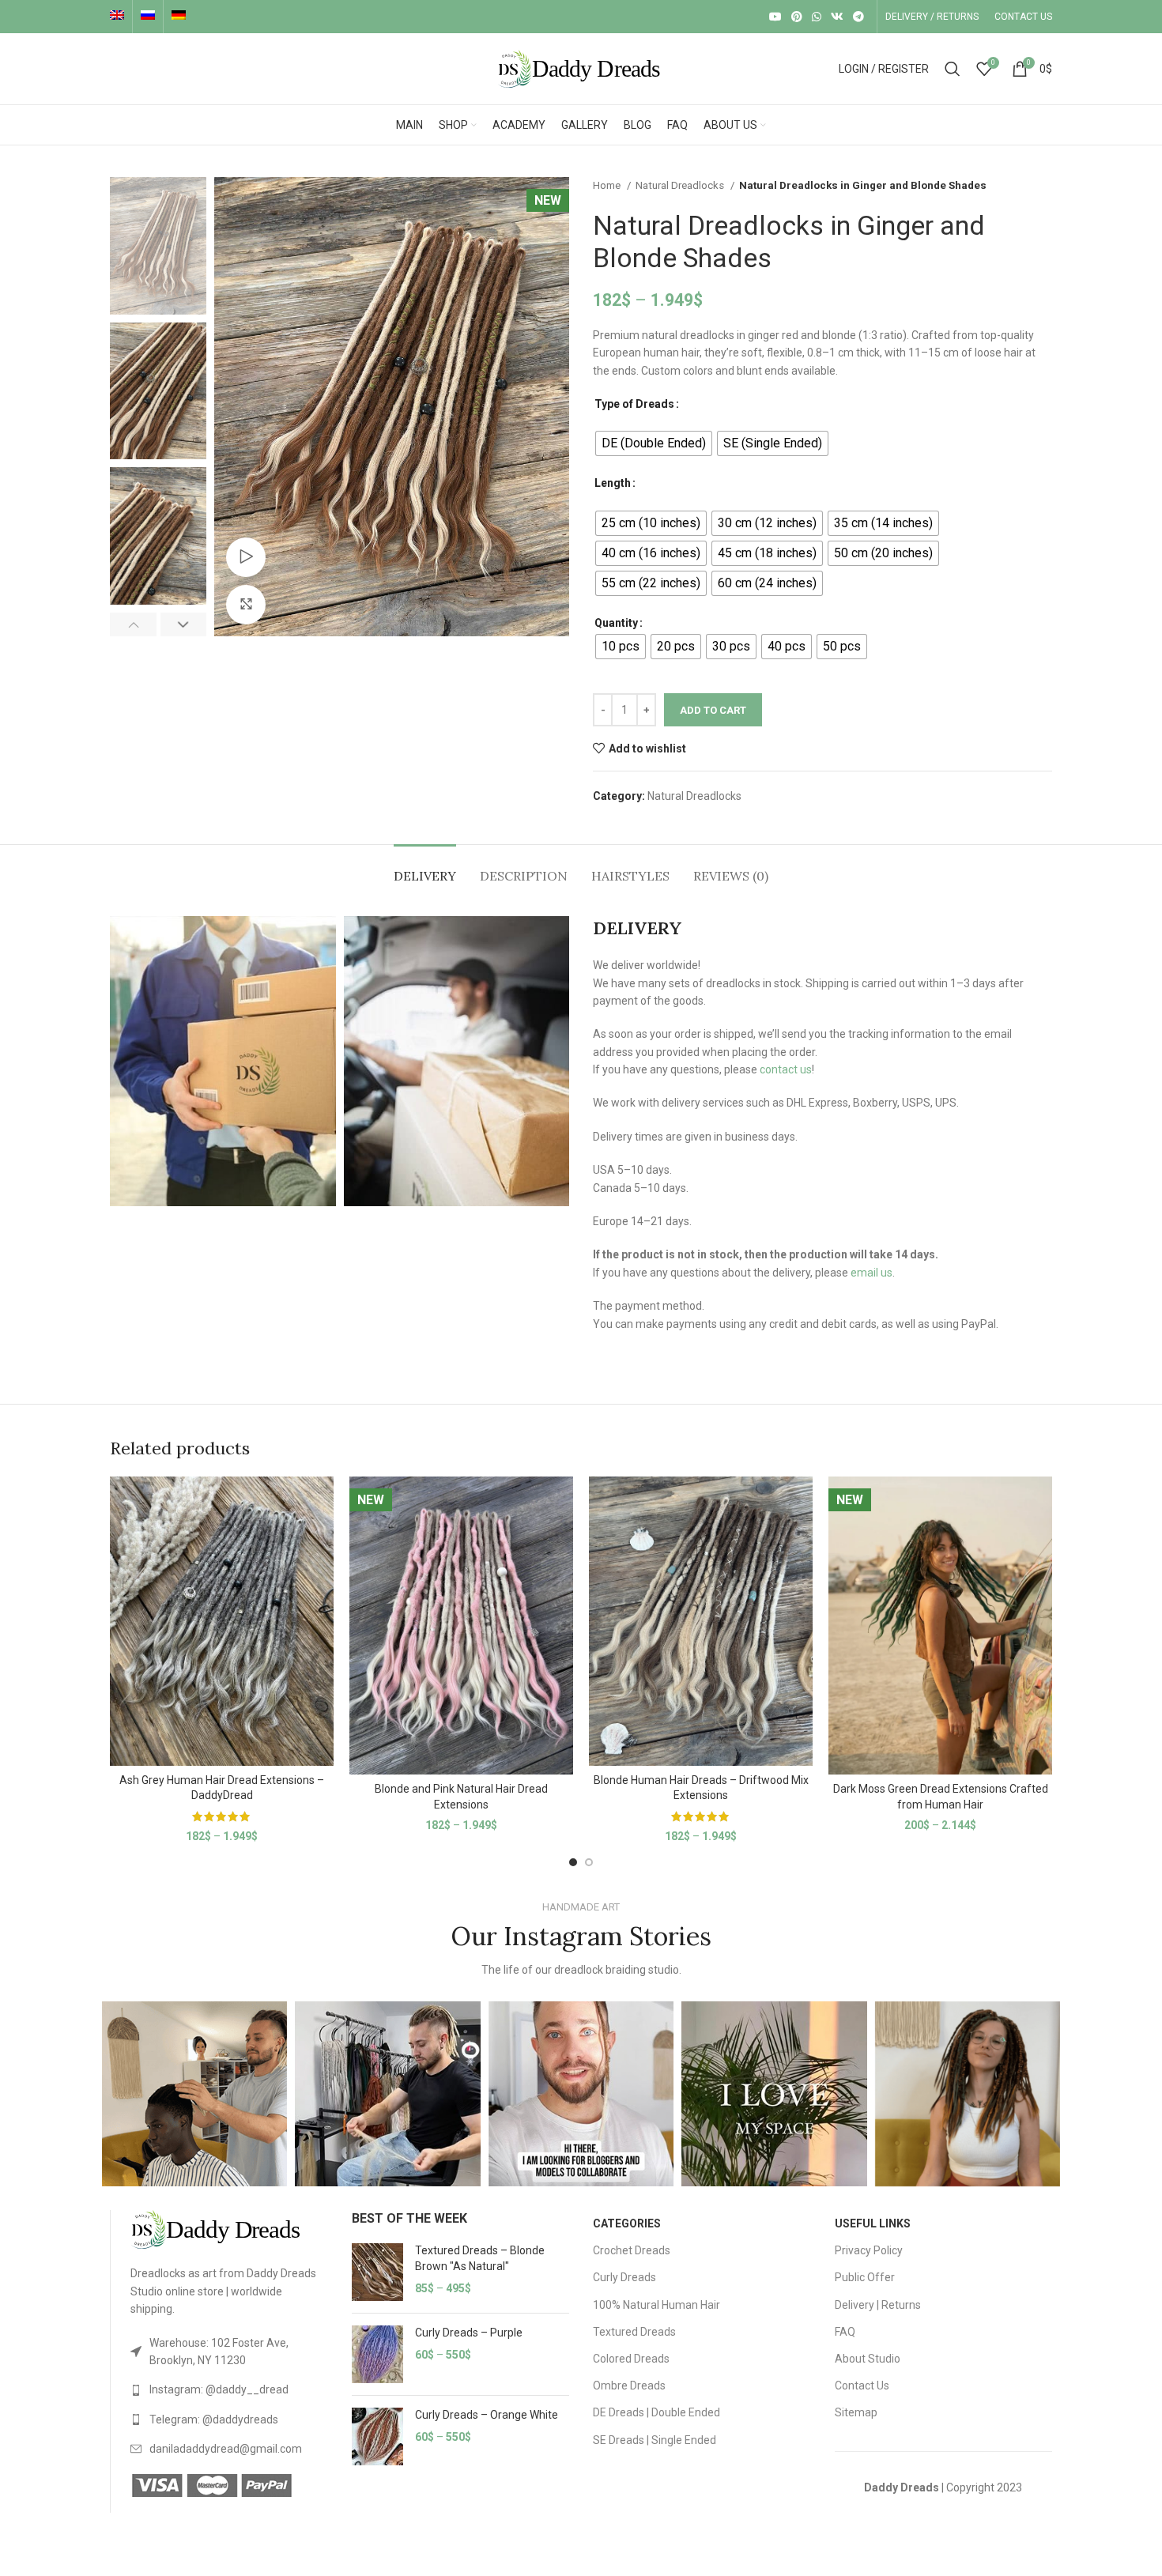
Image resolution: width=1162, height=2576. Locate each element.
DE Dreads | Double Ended (656, 2412)
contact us (786, 1069)
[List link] (229, 2352)
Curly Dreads (624, 2277)
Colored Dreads (631, 2359)
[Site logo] (581, 68)
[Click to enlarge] (246, 605)
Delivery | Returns (878, 2305)
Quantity (616, 623)
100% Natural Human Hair (656, 2305)
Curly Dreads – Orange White (487, 2415)
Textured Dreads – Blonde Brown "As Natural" (480, 2258)
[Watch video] (246, 557)
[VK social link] (837, 17)
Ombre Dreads (629, 2386)
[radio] (654, 443)
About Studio (868, 2359)
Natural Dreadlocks (681, 185)
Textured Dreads (634, 2332)
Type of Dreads (634, 404)
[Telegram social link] (858, 17)
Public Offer (865, 2277)
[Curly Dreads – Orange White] (377, 2436)
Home (608, 185)
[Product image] (222, 1621)
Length (613, 483)
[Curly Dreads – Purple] (377, 2354)
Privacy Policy (869, 2250)
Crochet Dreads (632, 2250)
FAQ (845, 2332)
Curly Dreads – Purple (469, 2333)
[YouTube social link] (775, 17)
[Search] (953, 69)
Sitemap (856, 2412)
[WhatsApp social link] (817, 17)
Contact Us (862, 2386)
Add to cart (713, 710)
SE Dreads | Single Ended (655, 2440)
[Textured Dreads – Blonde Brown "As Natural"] (377, 2272)
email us (871, 1273)
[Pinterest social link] (797, 17)
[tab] (425, 868)
